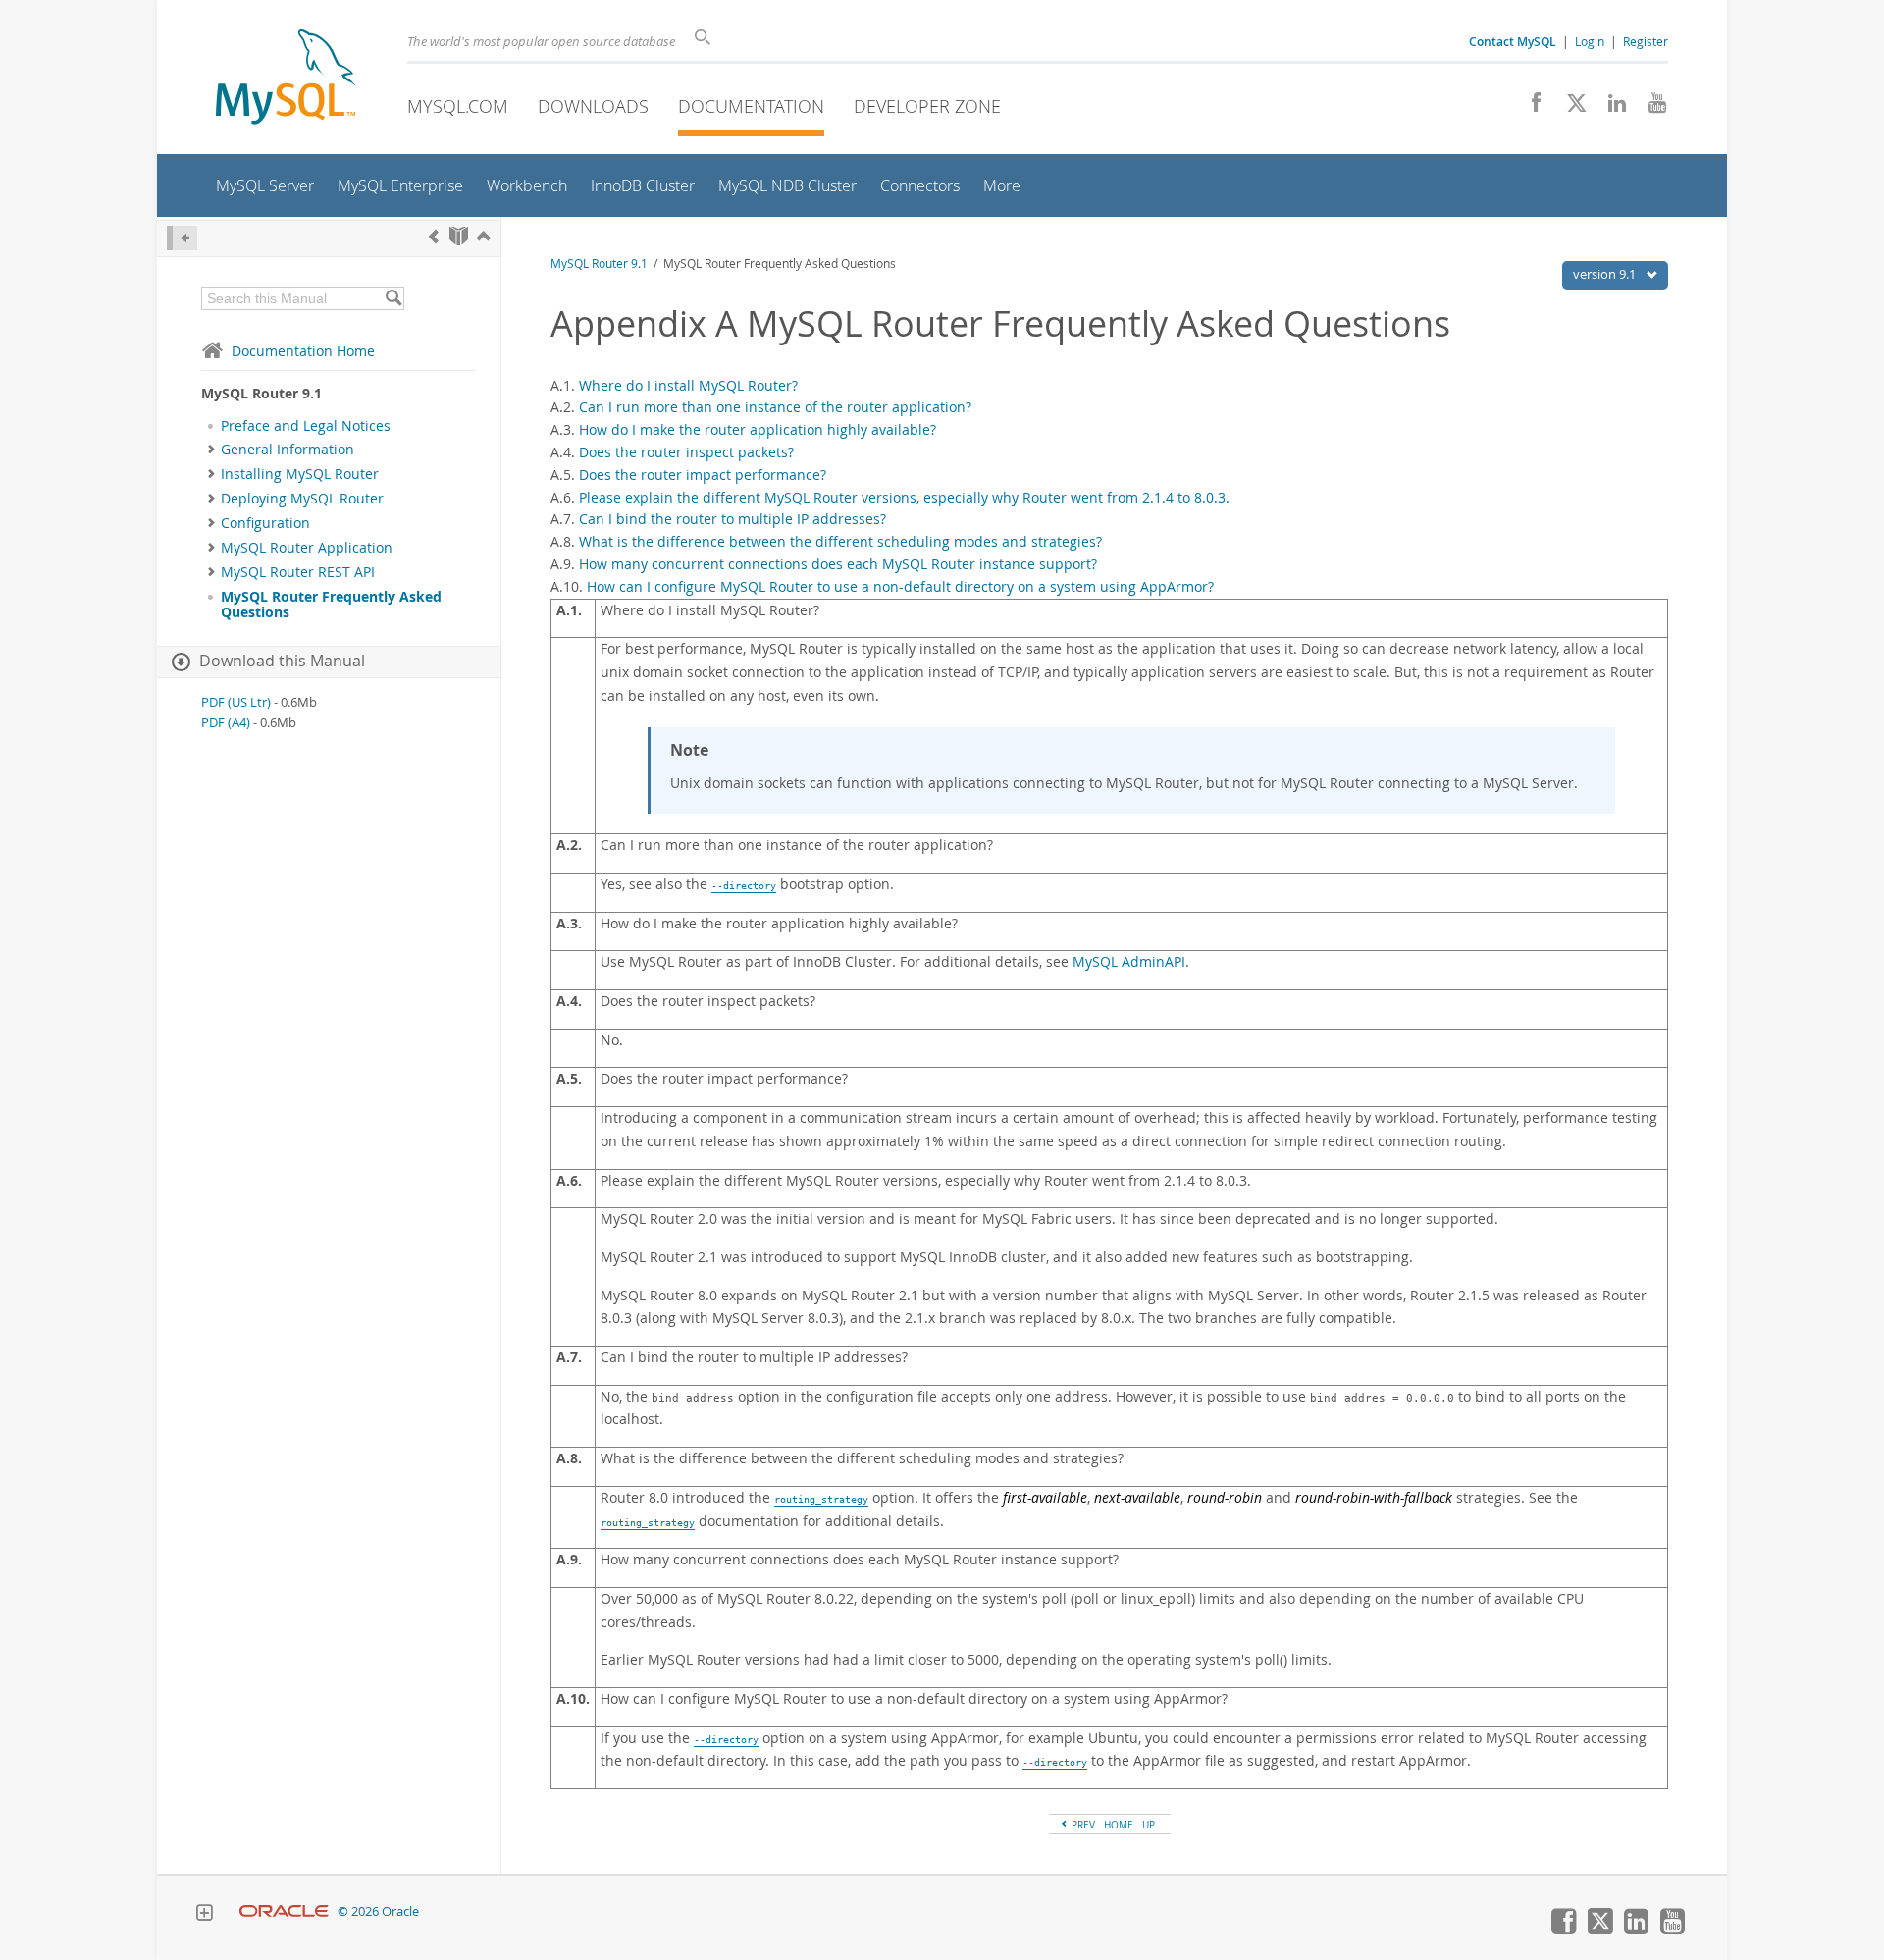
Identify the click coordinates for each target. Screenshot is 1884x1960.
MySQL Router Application (307, 548)
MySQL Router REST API (298, 572)
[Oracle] (284, 1911)
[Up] (484, 236)
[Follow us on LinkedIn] (1610, 108)
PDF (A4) (226, 723)
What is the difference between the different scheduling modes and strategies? (840, 541)
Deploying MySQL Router (302, 499)
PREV (1082, 1825)
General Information (288, 450)
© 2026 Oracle (378, 1911)
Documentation (751, 106)
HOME (1119, 1825)
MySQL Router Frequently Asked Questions (331, 605)
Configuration (265, 523)
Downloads (593, 106)
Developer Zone (927, 106)
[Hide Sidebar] (182, 238)
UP (1149, 1825)
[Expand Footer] (204, 1915)
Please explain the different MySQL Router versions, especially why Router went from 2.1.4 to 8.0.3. (904, 497)
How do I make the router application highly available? (758, 429)
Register (1646, 41)
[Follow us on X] (1570, 108)
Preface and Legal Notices (306, 426)
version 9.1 (1606, 274)
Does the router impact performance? (703, 475)
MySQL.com (458, 106)
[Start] (459, 236)
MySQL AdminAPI (1129, 962)
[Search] (393, 298)
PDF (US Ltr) (236, 702)
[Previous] (434, 236)
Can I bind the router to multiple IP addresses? (733, 519)
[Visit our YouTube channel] (1650, 108)
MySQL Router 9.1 (599, 264)
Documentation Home (303, 351)
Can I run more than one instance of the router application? (775, 407)
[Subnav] (211, 450)
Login (1590, 41)
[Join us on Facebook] (1529, 108)
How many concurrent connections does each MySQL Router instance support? (838, 564)
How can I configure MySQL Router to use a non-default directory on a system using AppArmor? (900, 586)
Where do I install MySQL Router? (688, 385)
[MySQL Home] (286, 79)
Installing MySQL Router (300, 474)
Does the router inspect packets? (686, 452)
